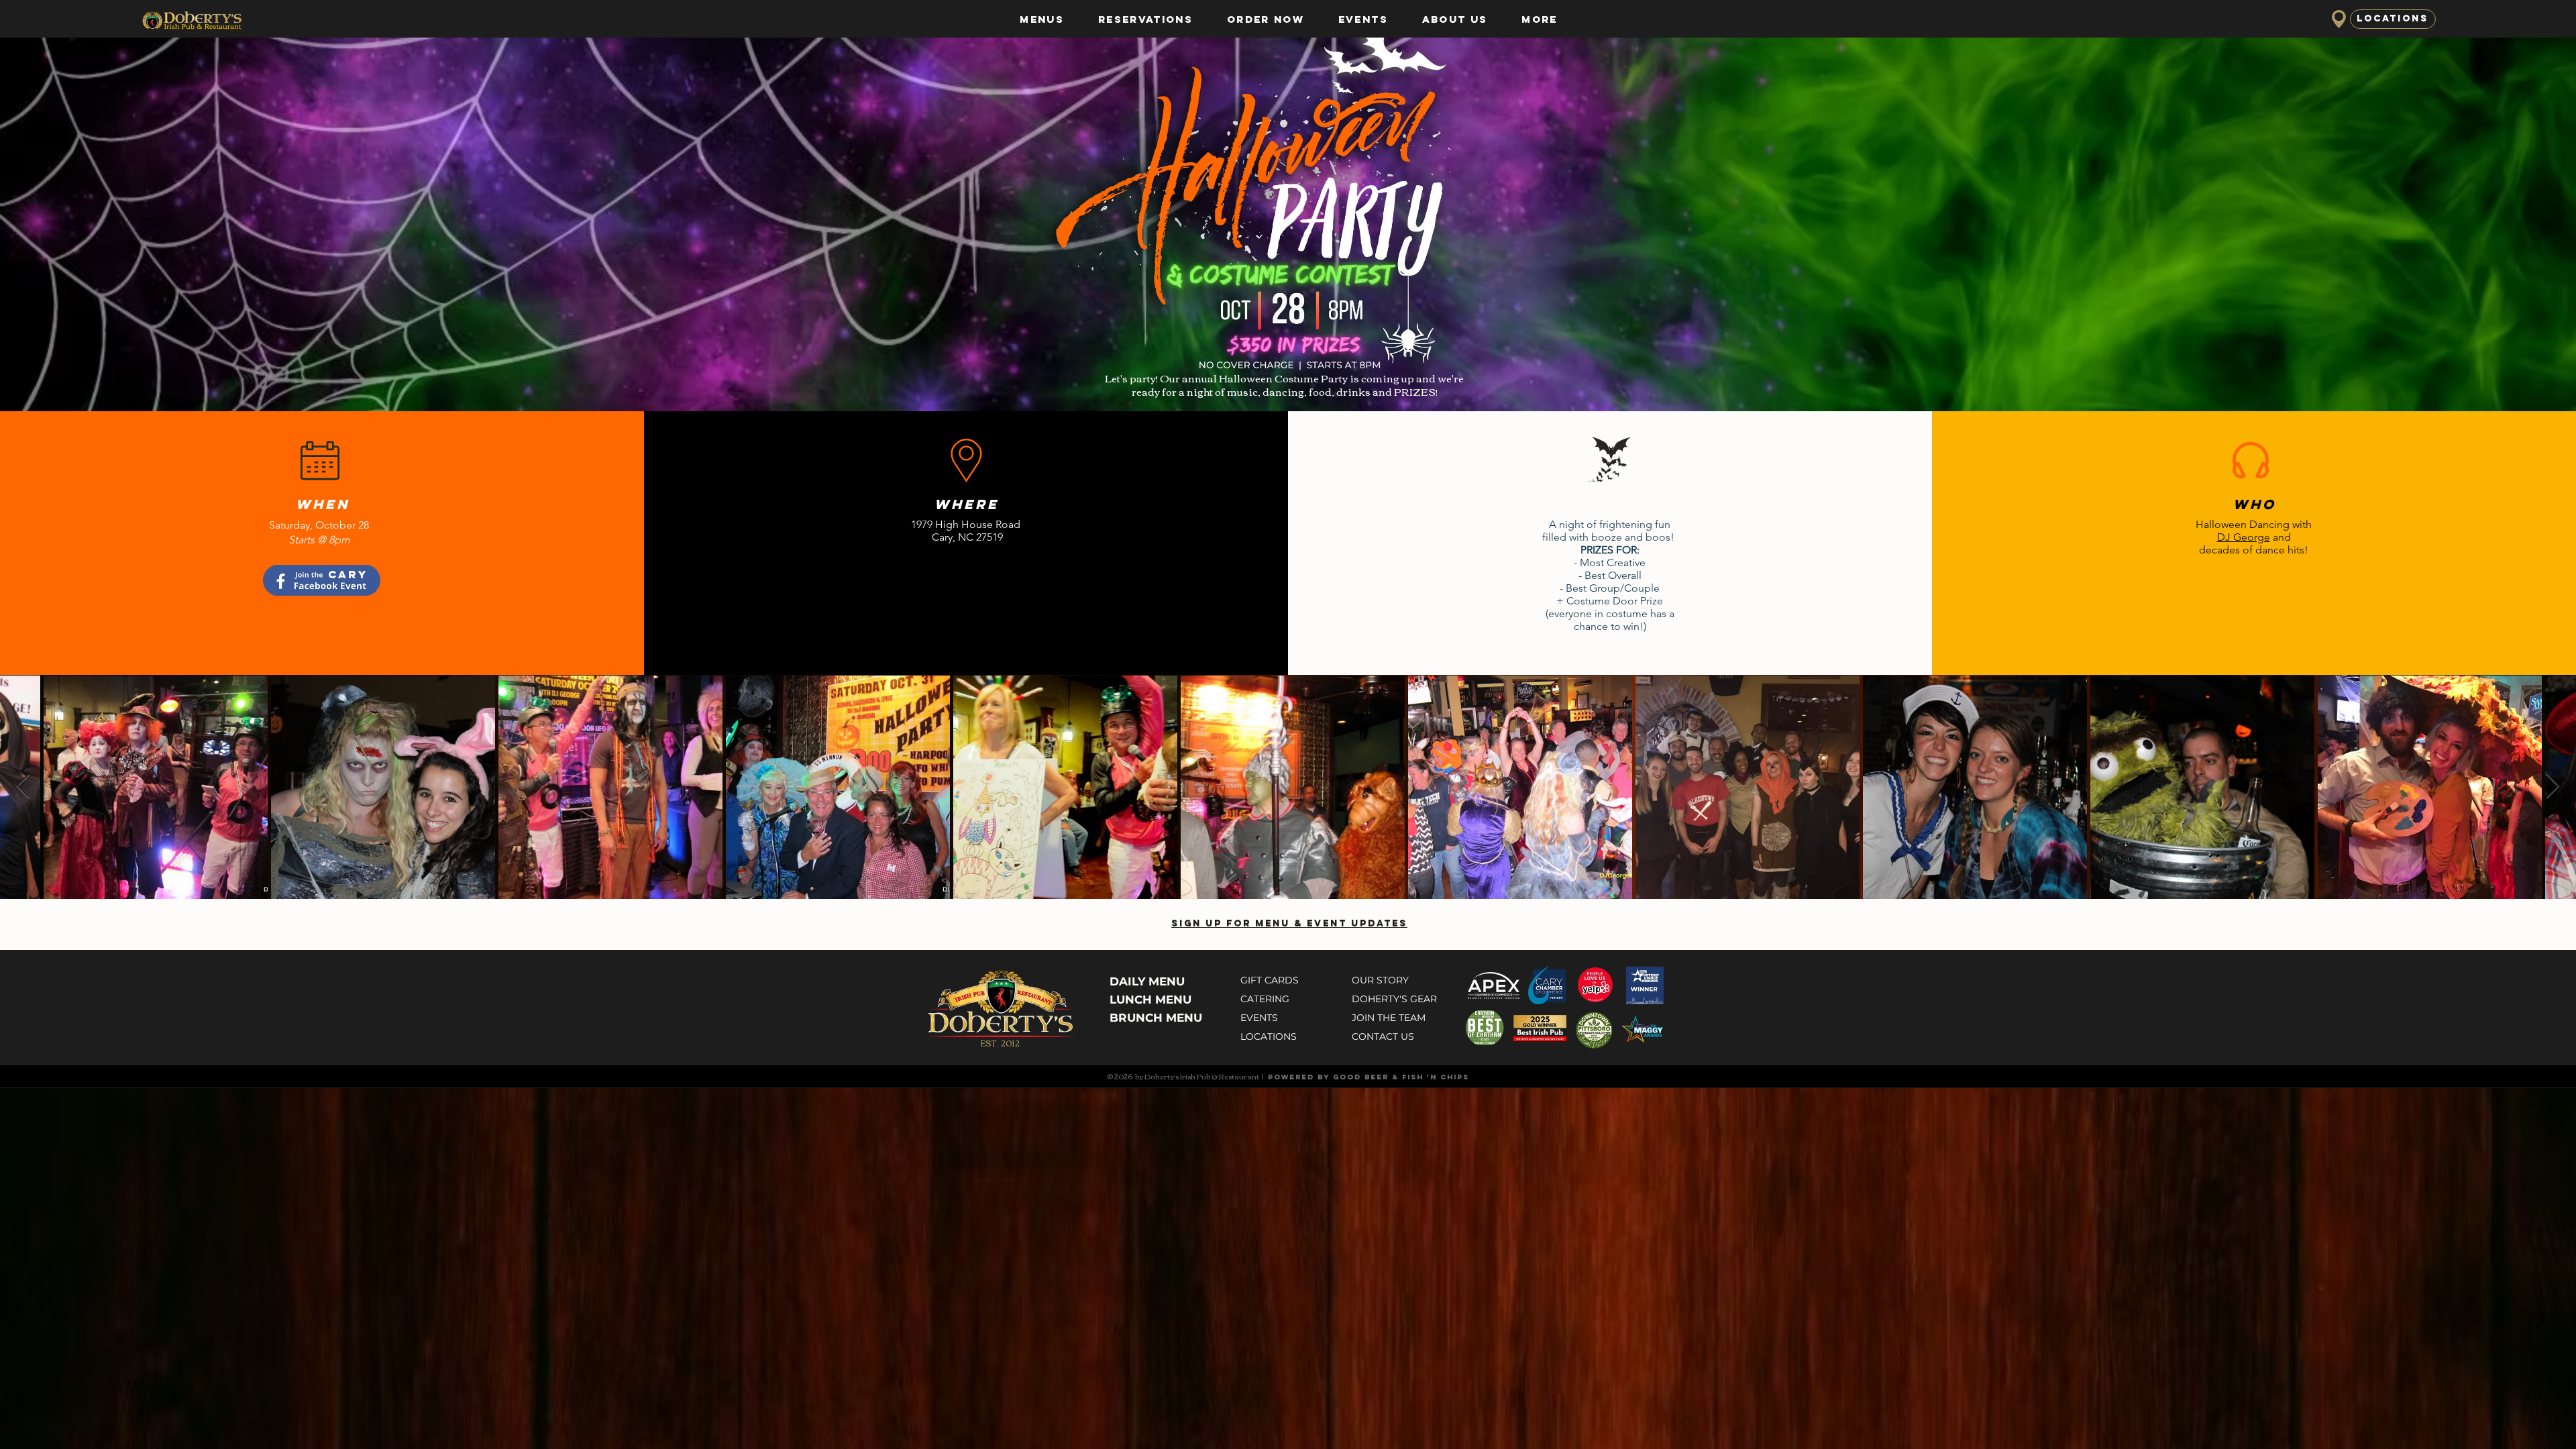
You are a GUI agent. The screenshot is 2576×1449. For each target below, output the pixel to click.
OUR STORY (1380, 980)
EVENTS (1259, 1018)
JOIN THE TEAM (1389, 1018)
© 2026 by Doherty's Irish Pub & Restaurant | (1187, 1076)
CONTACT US (1383, 1036)
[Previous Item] (23, 787)
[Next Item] (2553, 787)
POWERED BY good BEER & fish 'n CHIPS (1368, 1077)
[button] (1042, 19)
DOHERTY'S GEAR (1394, 999)
